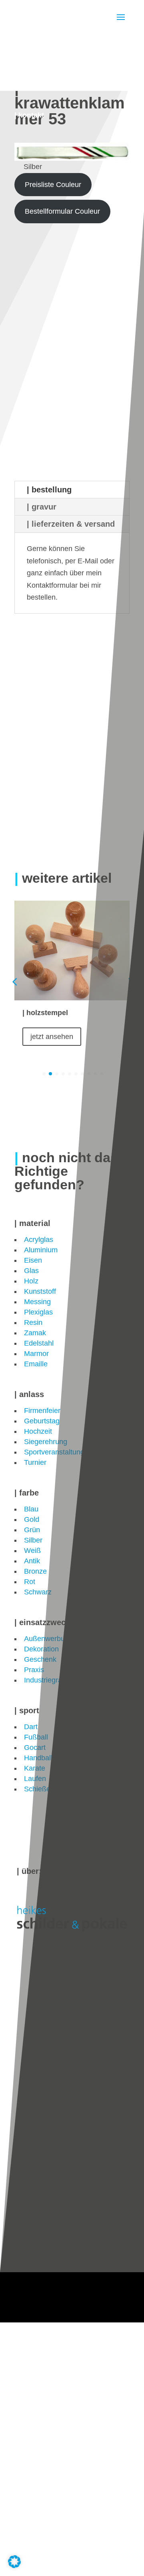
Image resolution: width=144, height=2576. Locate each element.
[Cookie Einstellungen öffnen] (14, 2566)
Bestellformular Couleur (62, 211)
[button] (130, 982)
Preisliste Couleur (53, 185)
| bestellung (49, 490)
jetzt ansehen (52, 1037)
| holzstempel (45, 1013)
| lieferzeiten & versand (71, 524)
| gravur (42, 507)
